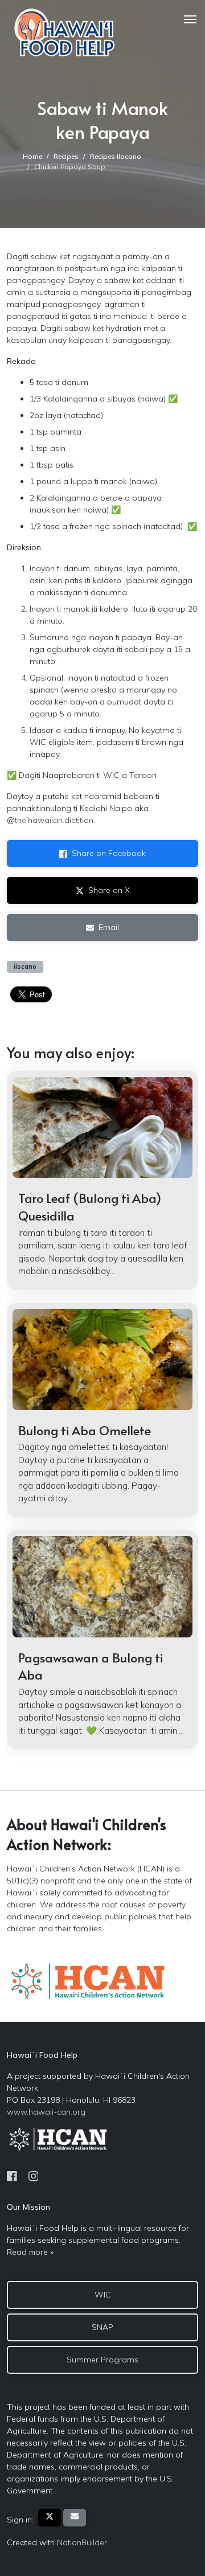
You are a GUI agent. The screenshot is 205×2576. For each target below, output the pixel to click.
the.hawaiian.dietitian (54, 820)
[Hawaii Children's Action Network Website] (88, 2016)
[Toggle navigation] (190, 19)
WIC (103, 2295)
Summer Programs (102, 2360)
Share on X (109, 890)
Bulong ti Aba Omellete (85, 1430)
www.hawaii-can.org (46, 2112)
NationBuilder (82, 2542)
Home (32, 156)
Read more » (30, 2252)
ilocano (25, 966)
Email (109, 927)
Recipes (66, 156)
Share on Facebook (109, 853)
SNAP (102, 2327)
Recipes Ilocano (116, 156)
